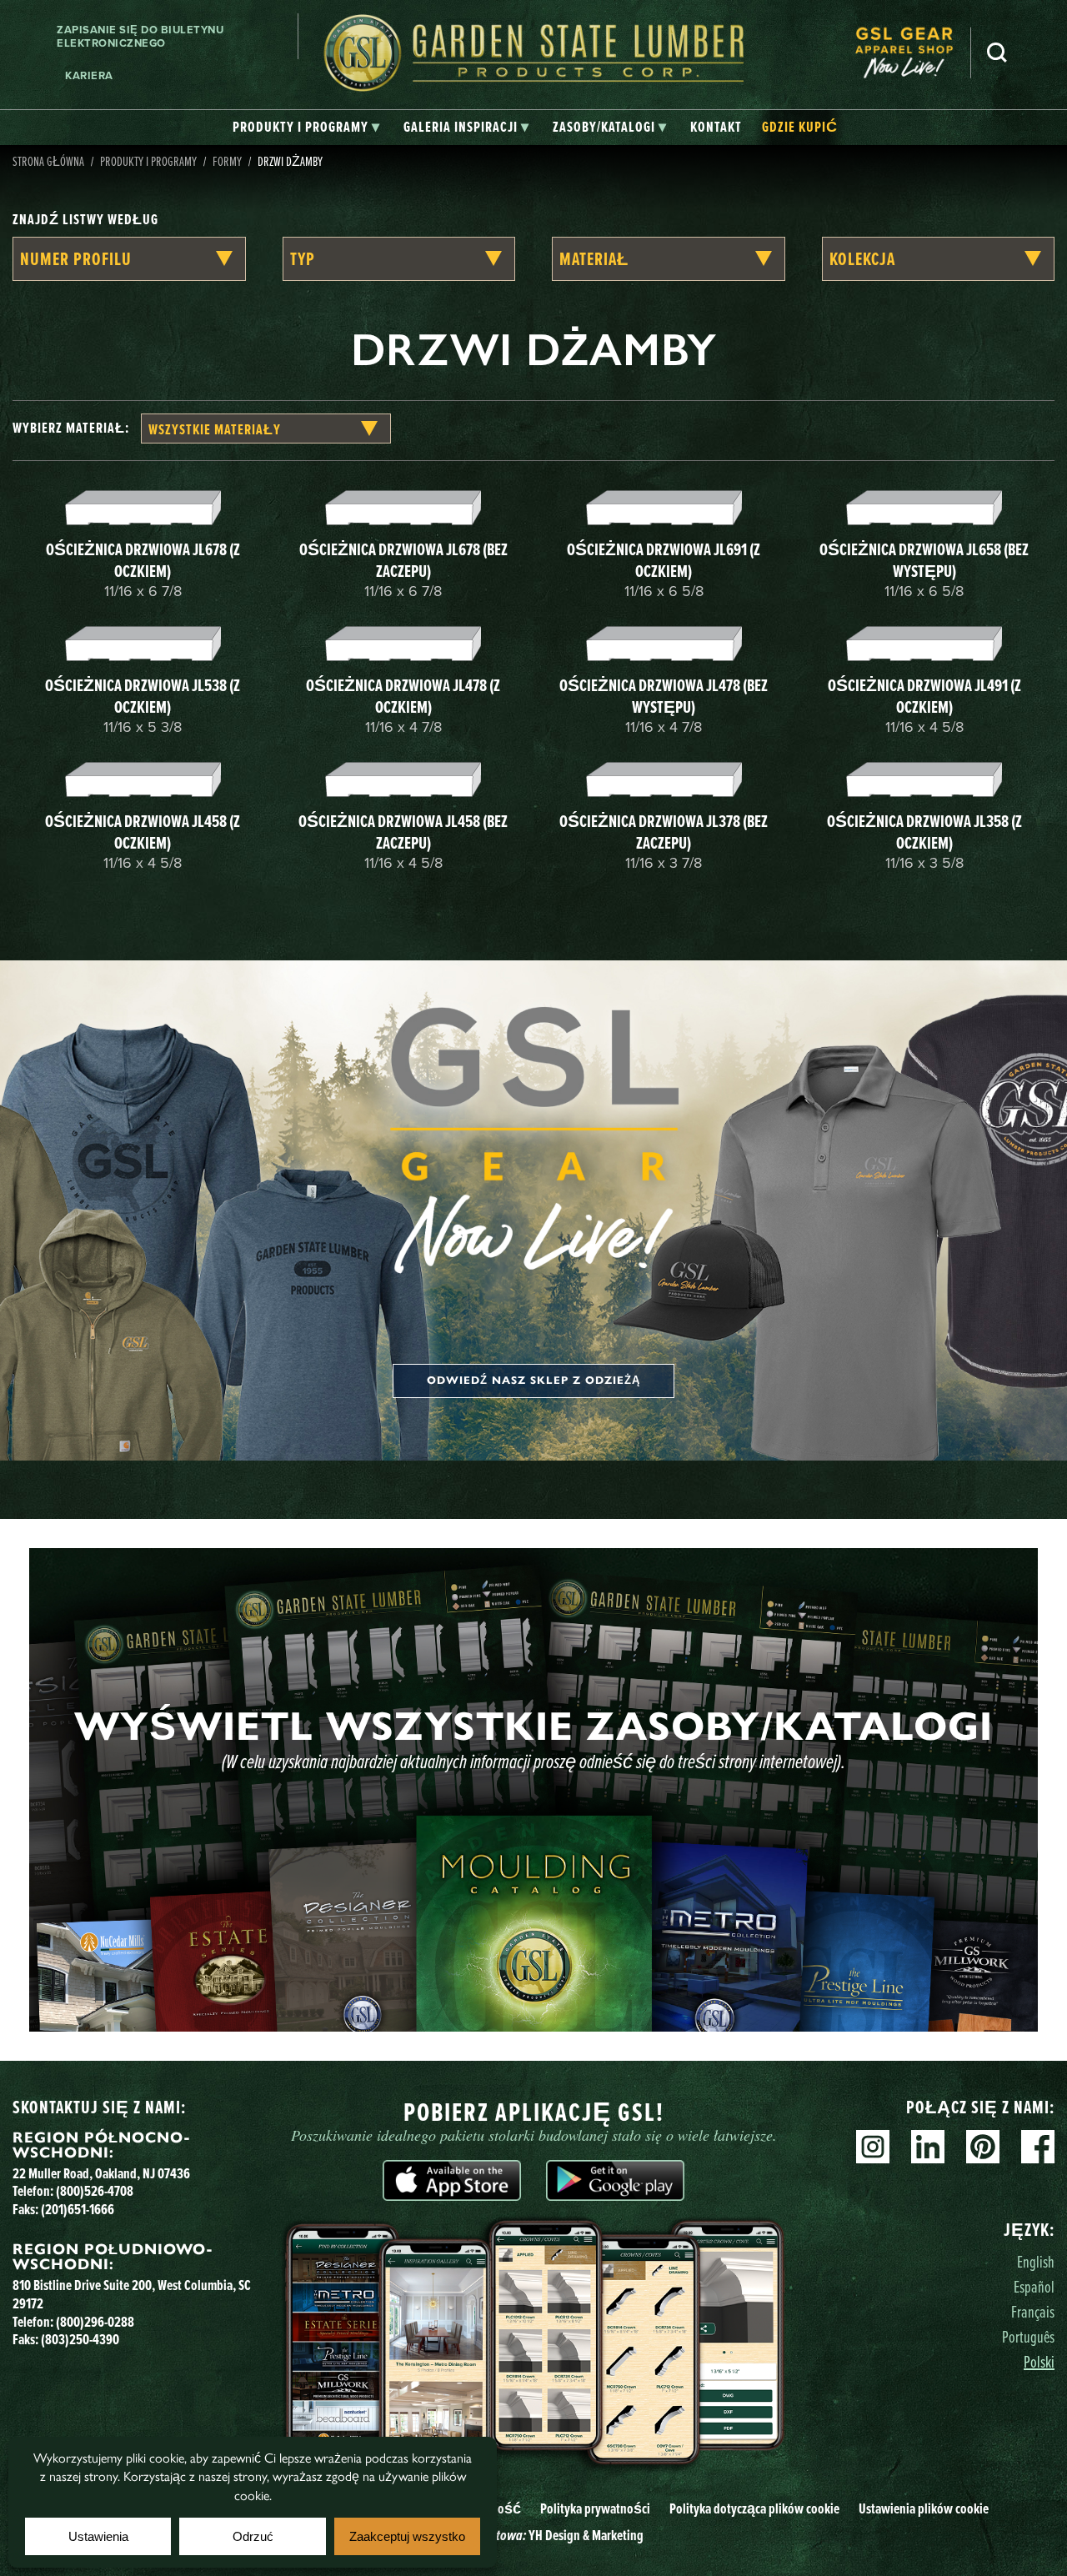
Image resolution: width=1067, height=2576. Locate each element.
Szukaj (997, 53)
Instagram (873, 2147)
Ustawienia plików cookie (924, 2508)
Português (1028, 2336)
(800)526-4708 (95, 2191)
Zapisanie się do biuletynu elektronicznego (140, 36)
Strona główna (48, 161)
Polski (1039, 2361)
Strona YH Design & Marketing (533, 2535)
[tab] (306, 128)
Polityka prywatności (595, 2508)
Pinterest (983, 2147)
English (1036, 2261)
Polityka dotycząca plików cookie (754, 2508)
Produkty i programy (148, 161)
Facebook (1038, 2147)
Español (1034, 2286)
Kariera (89, 75)
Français (1033, 2311)
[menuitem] (913, 53)
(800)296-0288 (95, 2322)
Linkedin (928, 2147)
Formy (227, 161)
